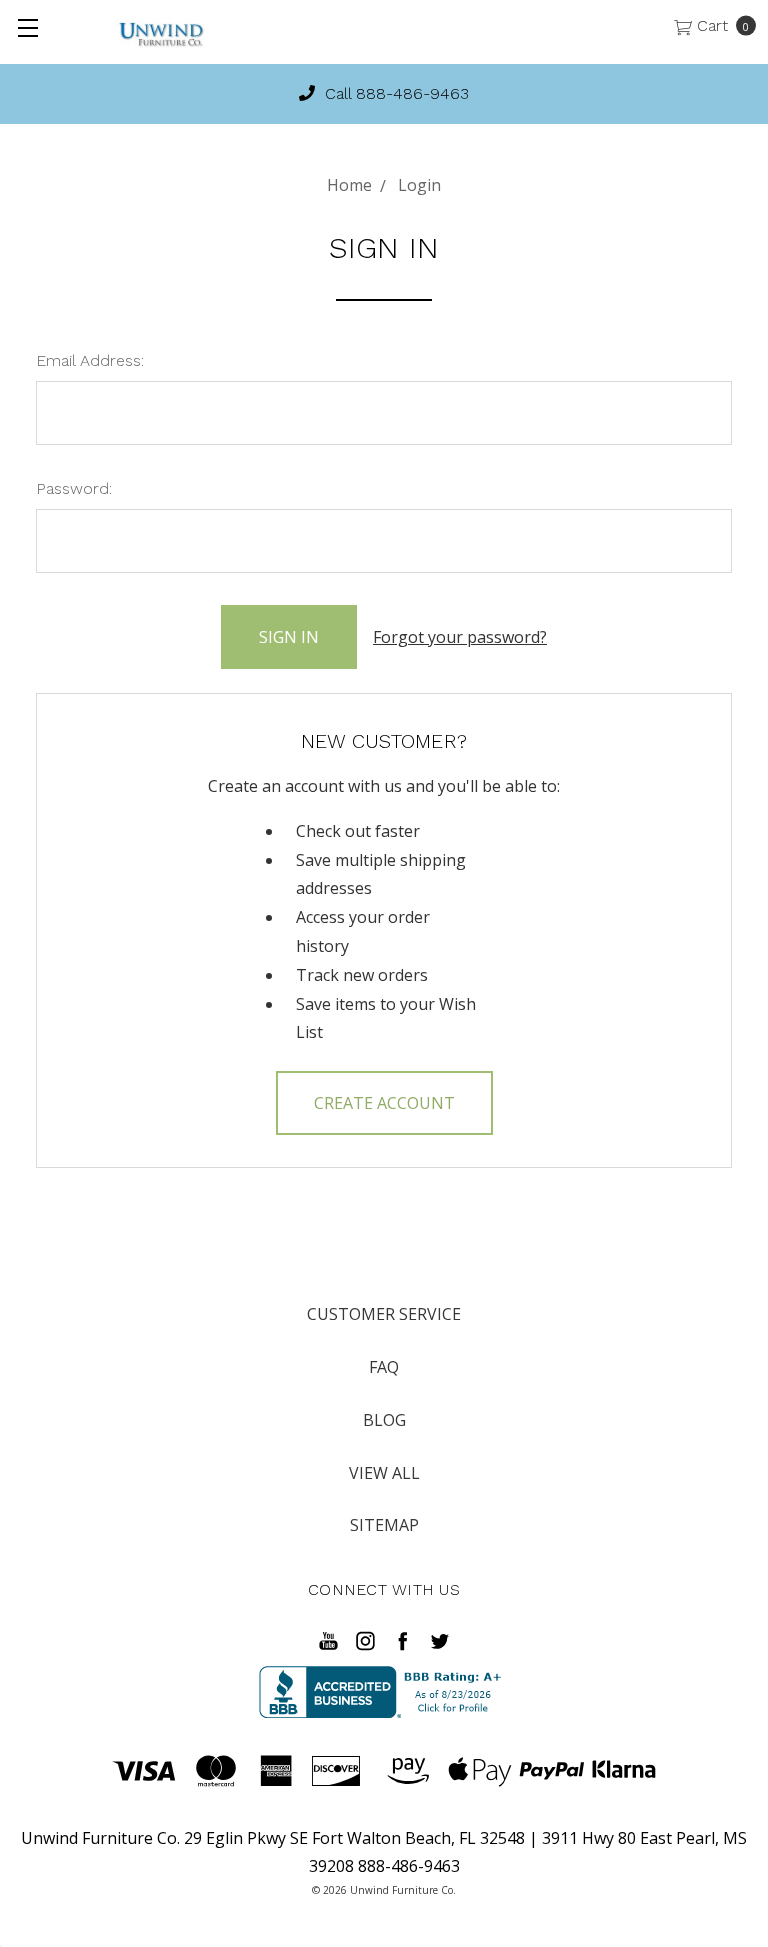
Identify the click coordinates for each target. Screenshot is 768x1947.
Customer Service (384, 1314)
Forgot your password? (460, 637)
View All (384, 1473)
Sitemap (384, 1525)
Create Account (384, 1103)
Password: (74, 488)
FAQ (384, 1367)
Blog (384, 1420)
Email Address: (90, 360)
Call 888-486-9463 (394, 93)
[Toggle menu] (27, 27)
